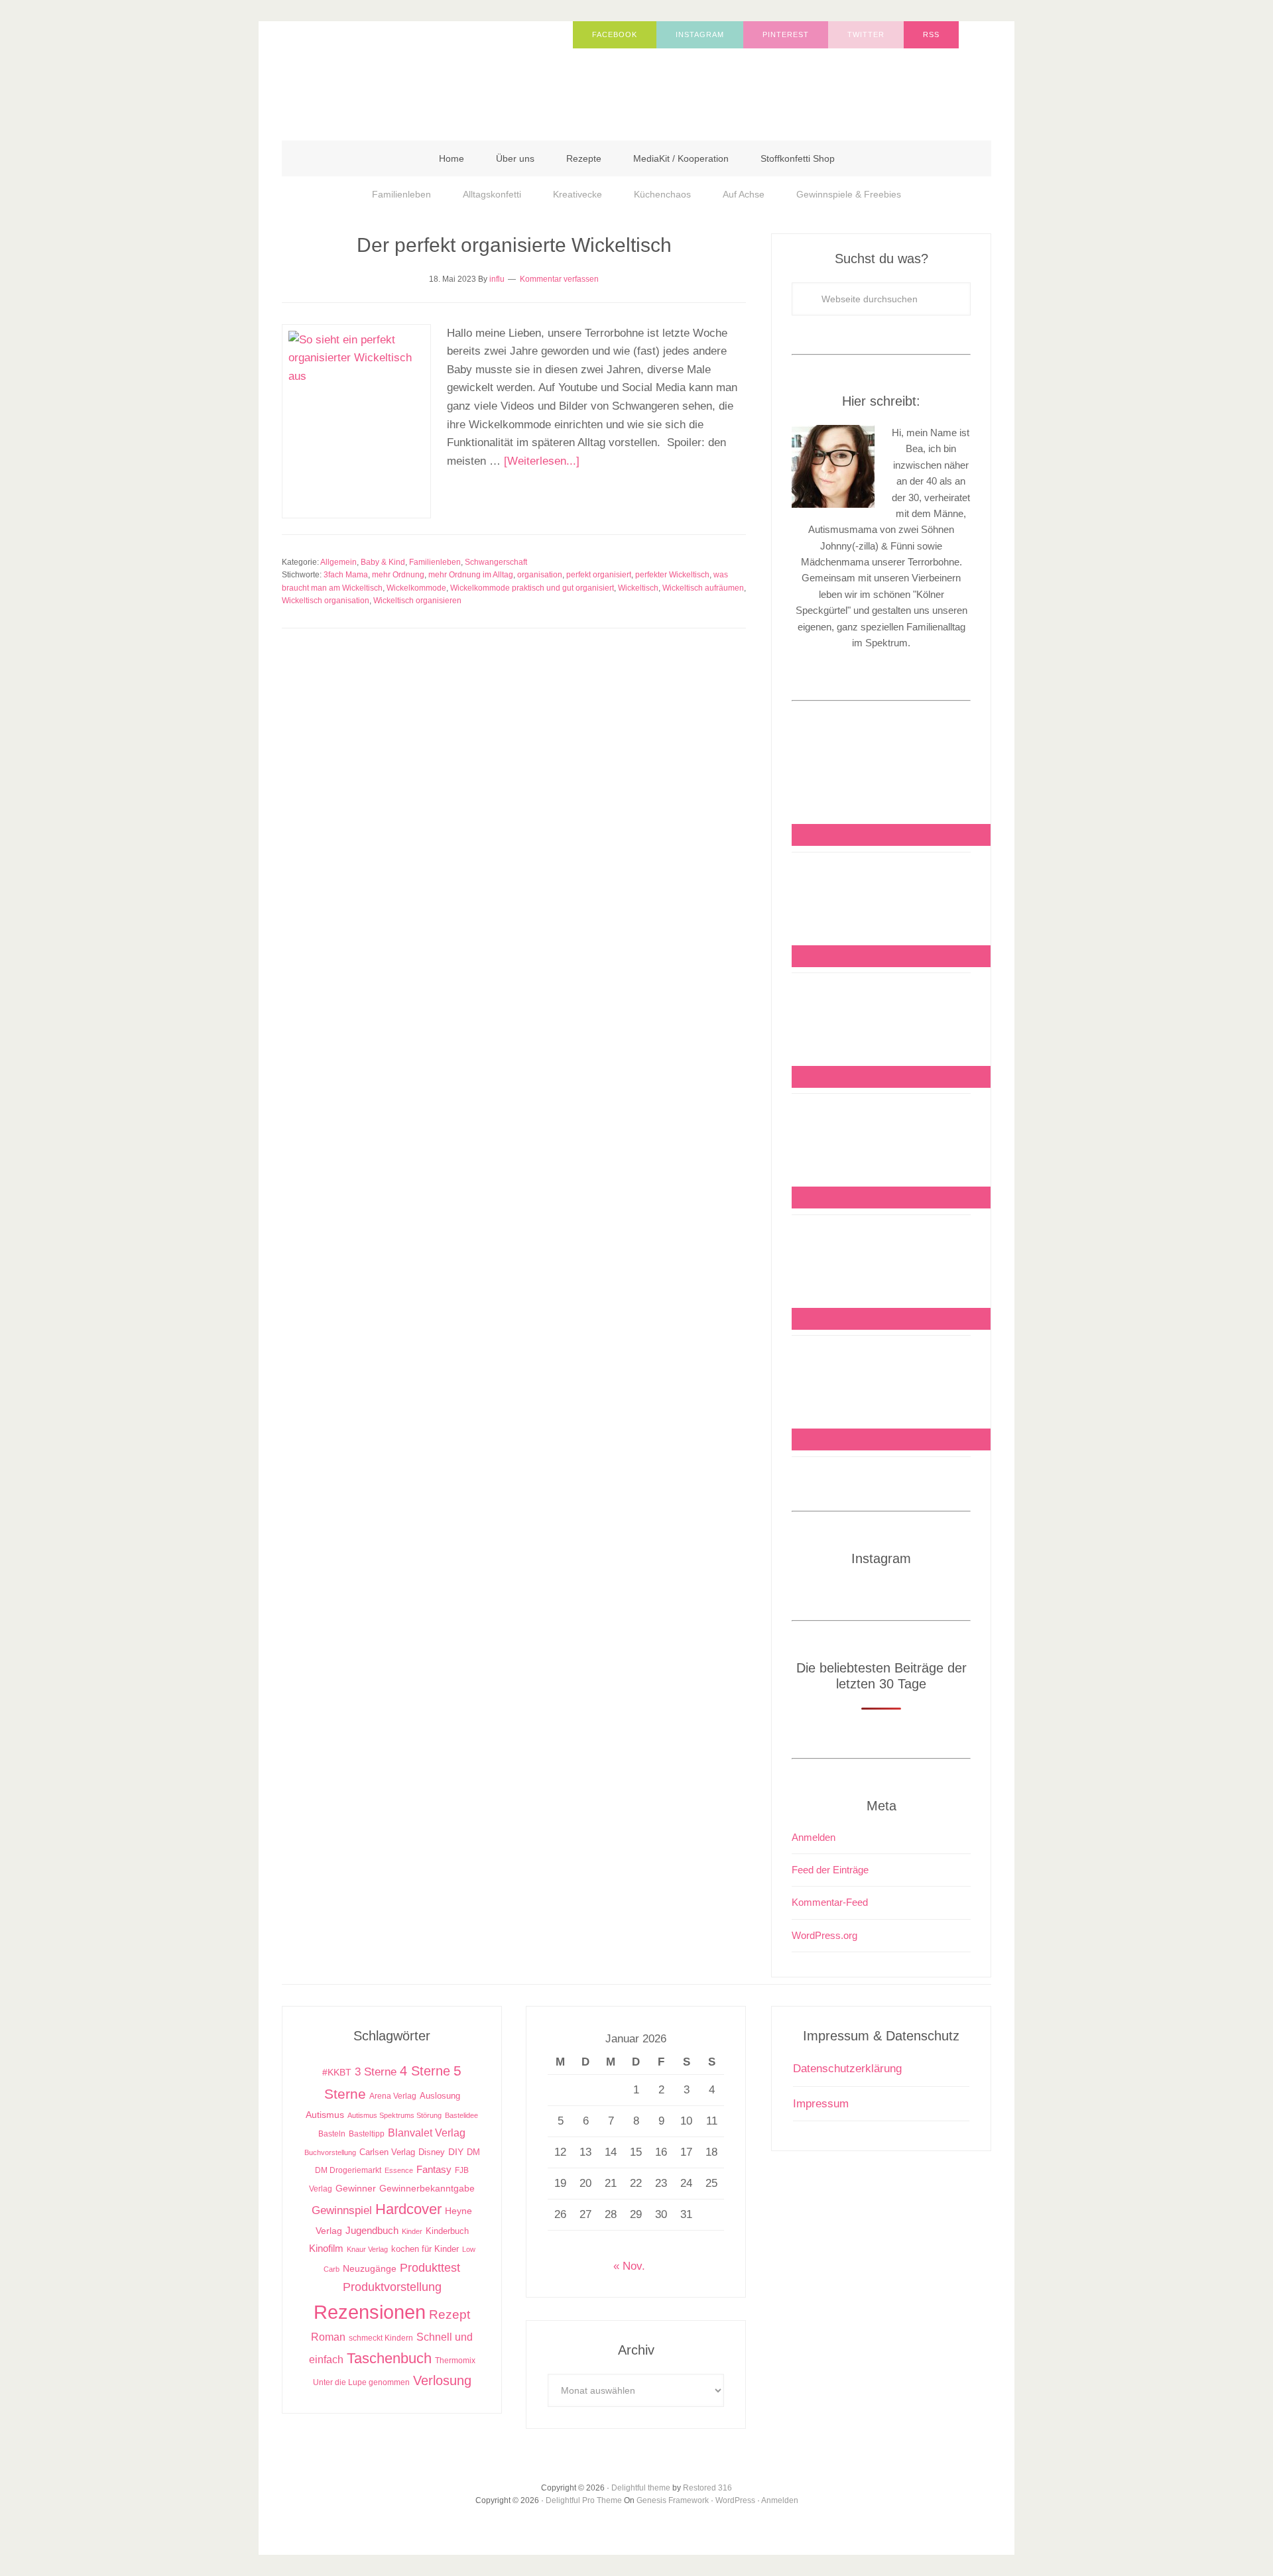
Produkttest (430, 2267)
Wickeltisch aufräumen (703, 588)
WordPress (735, 2500)
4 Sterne (425, 2071)
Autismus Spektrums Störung (394, 2115)
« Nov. (629, 2266)
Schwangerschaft (496, 562)
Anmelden (814, 1837)
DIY (456, 2152)
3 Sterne (376, 2072)
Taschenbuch (389, 2358)
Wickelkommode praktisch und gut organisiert (532, 588)
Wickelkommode (416, 588)
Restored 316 (707, 2488)
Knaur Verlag (367, 2249)
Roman (328, 2337)
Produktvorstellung (392, 2287)
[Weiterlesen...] (542, 461)
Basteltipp (367, 2134)
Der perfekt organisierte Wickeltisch (514, 245)
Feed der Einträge (830, 1870)
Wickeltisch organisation (326, 601)
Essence (399, 2170)
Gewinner (356, 2189)
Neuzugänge (370, 2268)
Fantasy (434, 2169)
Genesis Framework (673, 2500)
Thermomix (455, 2361)
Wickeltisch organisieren (417, 601)
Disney (432, 2152)
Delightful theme (641, 2488)
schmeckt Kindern (381, 2338)
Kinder (412, 2231)
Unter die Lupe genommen (361, 2382)
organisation (540, 575)
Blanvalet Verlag (427, 2133)
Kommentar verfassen (559, 279)
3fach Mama (346, 575)
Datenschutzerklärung (847, 2069)
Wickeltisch (638, 588)
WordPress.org (824, 1935)
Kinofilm (326, 2248)
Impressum (821, 2104)
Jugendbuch (372, 2230)
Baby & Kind (383, 562)
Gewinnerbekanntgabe (427, 2189)
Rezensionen (370, 2312)
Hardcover (408, 2209)
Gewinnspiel (342, 2210)
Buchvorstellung (330, 2152)
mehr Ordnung (398, 575)
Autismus (325, 2115)
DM (473, 2152)
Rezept (450, 2314)
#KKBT (337, 2073)
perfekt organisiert (599, 575)
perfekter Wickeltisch (672, 575)
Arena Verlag (393, 2096)
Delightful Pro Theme (584, 2500)
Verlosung (442, 2380)
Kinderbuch (447, 2231)
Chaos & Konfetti (414, 74)
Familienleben (435, 562)
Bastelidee (461, 2115)
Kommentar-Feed (830, 1902)
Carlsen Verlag (387, 2152)
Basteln (332, 2134)
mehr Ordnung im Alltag (471, 575)
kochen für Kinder (425, 2249)
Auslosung (440, 2096)
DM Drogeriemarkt (348, 2170)
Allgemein (338, 562)
